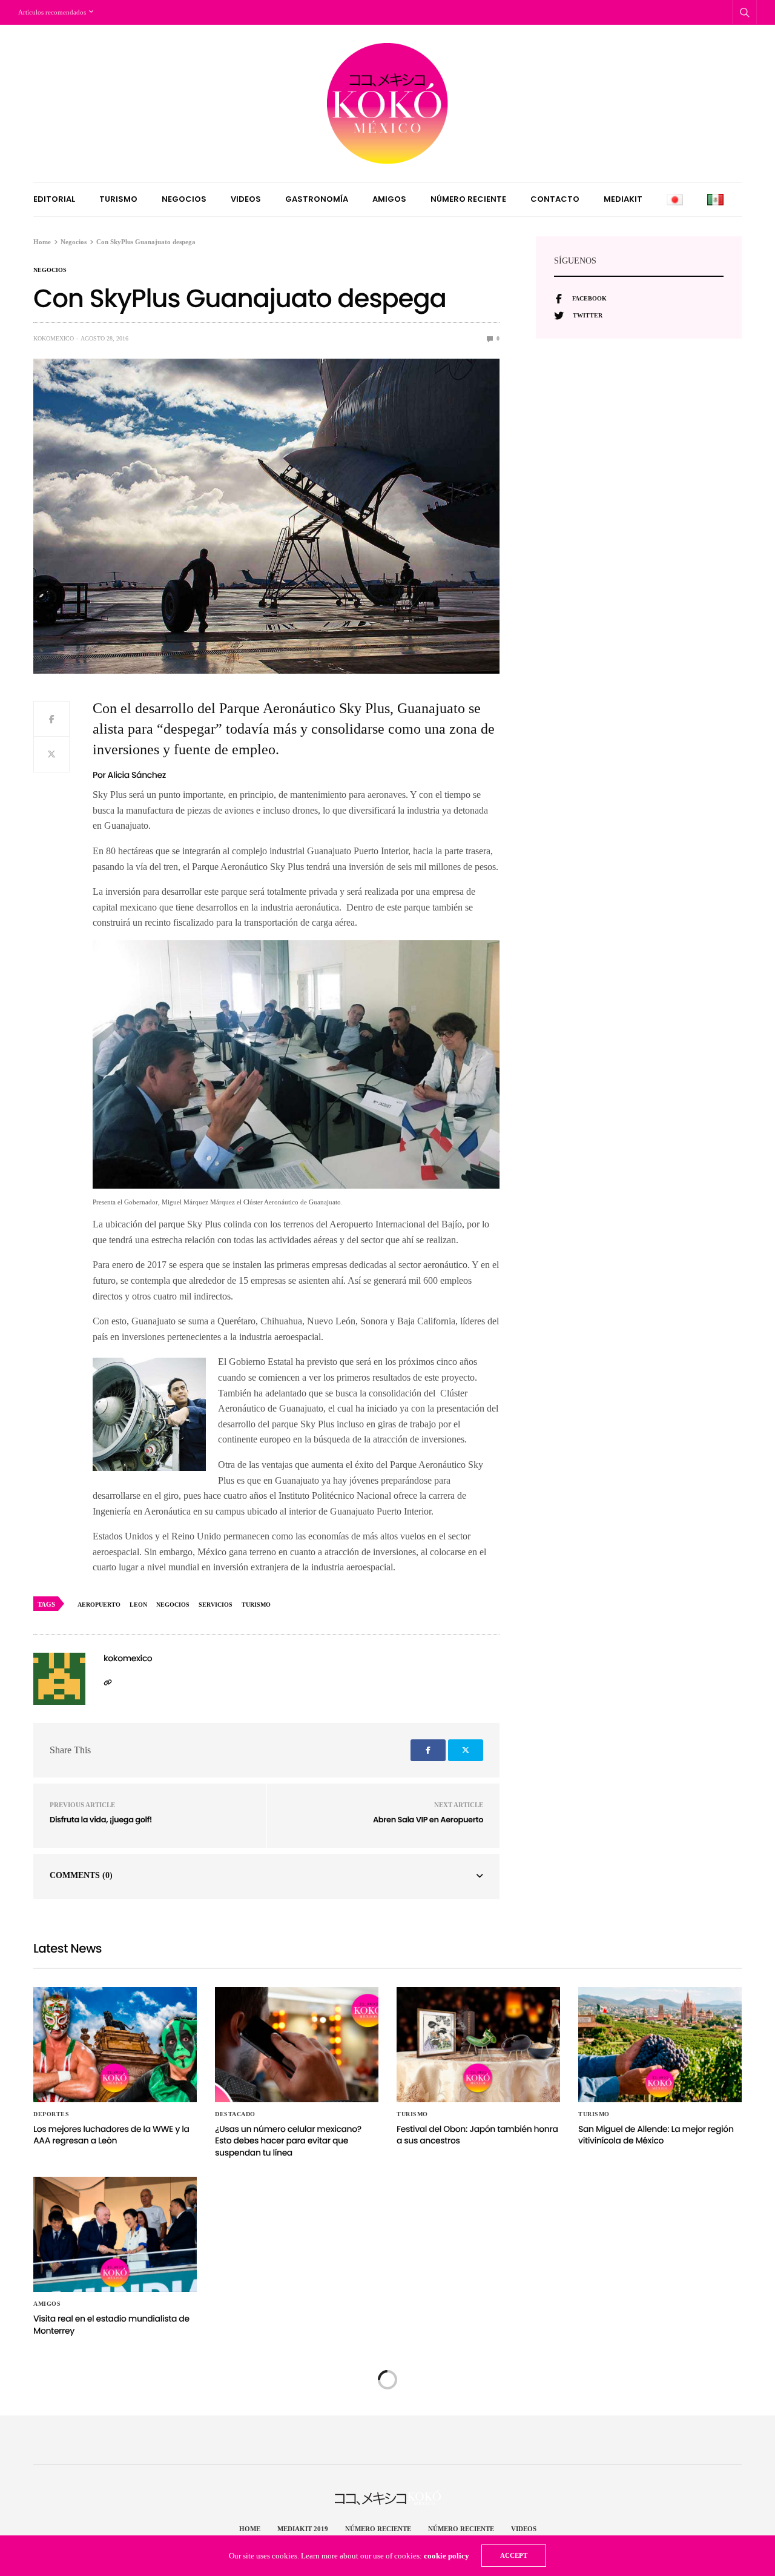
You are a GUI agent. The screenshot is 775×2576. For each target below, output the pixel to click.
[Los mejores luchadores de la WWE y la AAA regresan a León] (115, 2045)
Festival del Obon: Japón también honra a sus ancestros (477, 2135)
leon (138, 1605)
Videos (246, 199)
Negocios (184, 199)
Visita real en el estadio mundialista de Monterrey (111, 2325)
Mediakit (623, 199)
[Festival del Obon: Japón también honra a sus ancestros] (478, 2045)
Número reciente (468, 199)
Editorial (54, 199)
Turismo (118, 199)
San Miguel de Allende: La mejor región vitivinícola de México (656, 2135)
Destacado (235, 2114)
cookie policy (447, 2556)
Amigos (389, 199)
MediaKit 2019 (303, 2529)
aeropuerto (99, 1605)
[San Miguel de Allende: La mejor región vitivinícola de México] (660, 2045)
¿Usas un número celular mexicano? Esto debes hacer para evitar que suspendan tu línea (288, 2141)
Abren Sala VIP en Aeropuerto (428, 1820)
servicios (216, 1605)
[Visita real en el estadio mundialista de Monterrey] (115, 2234)
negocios (173, 1605)
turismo (256, 1605)
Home (250, 2529)
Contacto (555, 199)
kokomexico (54, 338)
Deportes (51, 2114)
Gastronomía (317, 199)
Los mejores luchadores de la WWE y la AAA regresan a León (111, 2135)
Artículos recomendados (52, 12)
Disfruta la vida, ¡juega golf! (101, 1820)
